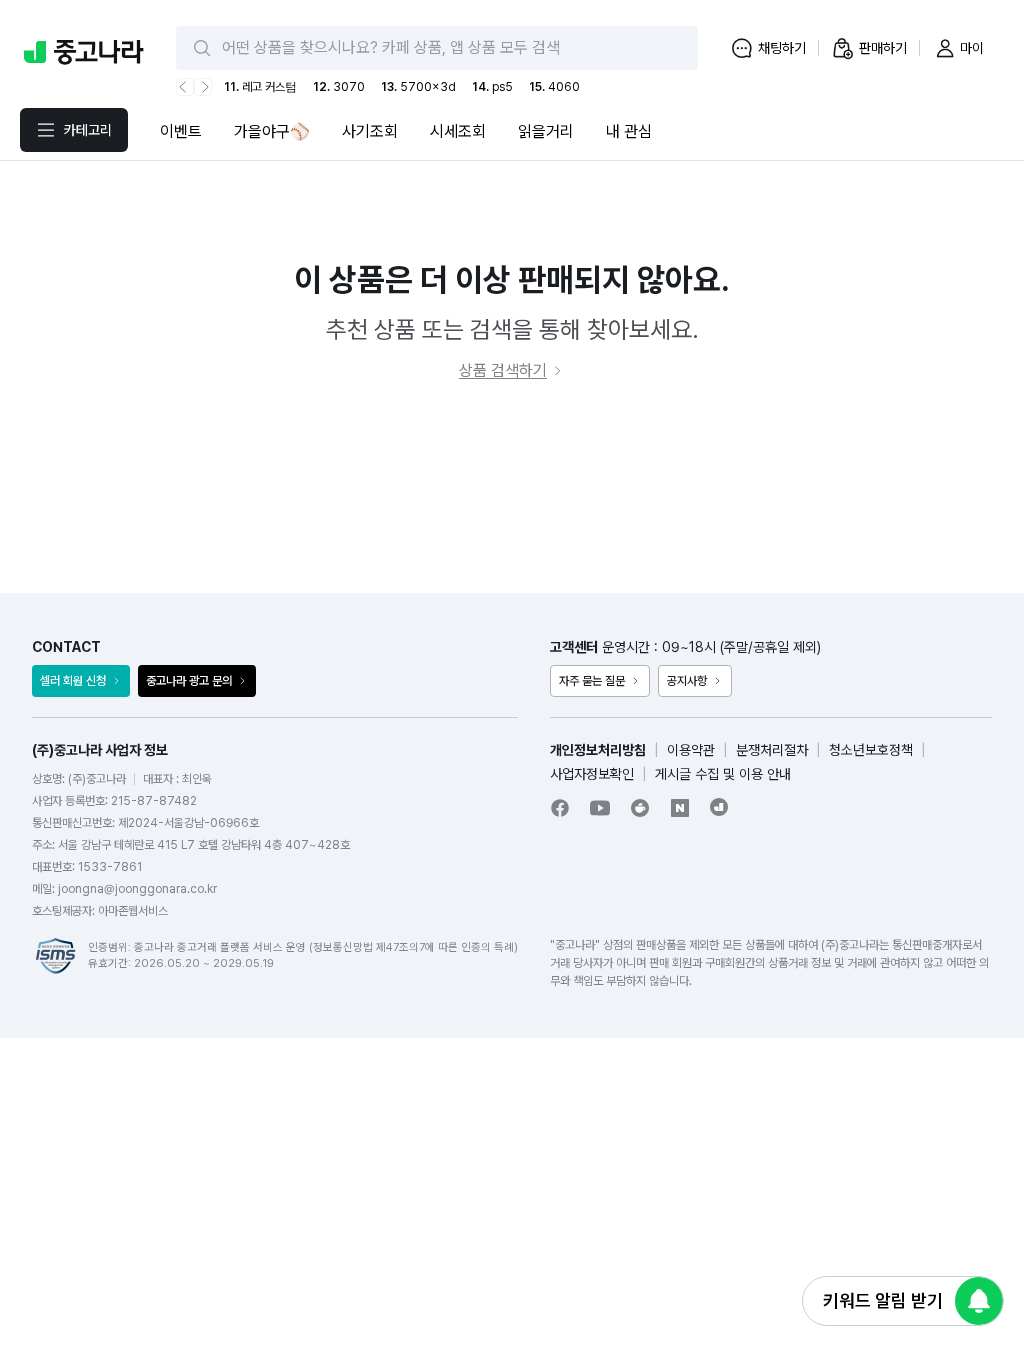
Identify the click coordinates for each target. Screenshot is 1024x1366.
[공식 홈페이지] (720, 807)
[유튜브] (600, 808)
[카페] (640, 808)
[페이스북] (560, 808)
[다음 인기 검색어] (203, 87)
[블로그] (680, 808)
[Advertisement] (512, 488)
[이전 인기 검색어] (185, 87)
